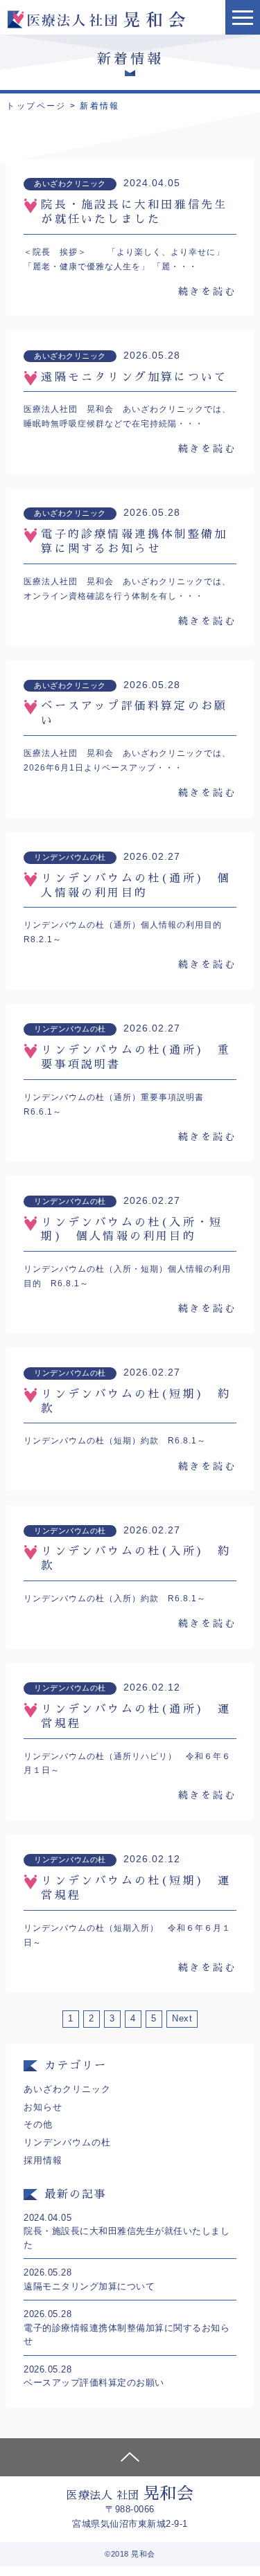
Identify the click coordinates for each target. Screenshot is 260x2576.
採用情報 (43, 2160)
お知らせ (43, 2107)
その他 (38, 2124)
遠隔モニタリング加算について (134, 377)
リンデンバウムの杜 (67, 2142)
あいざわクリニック (67, 2089)
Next (182, 2018)
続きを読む (207, 291)
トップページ (36, 106)
